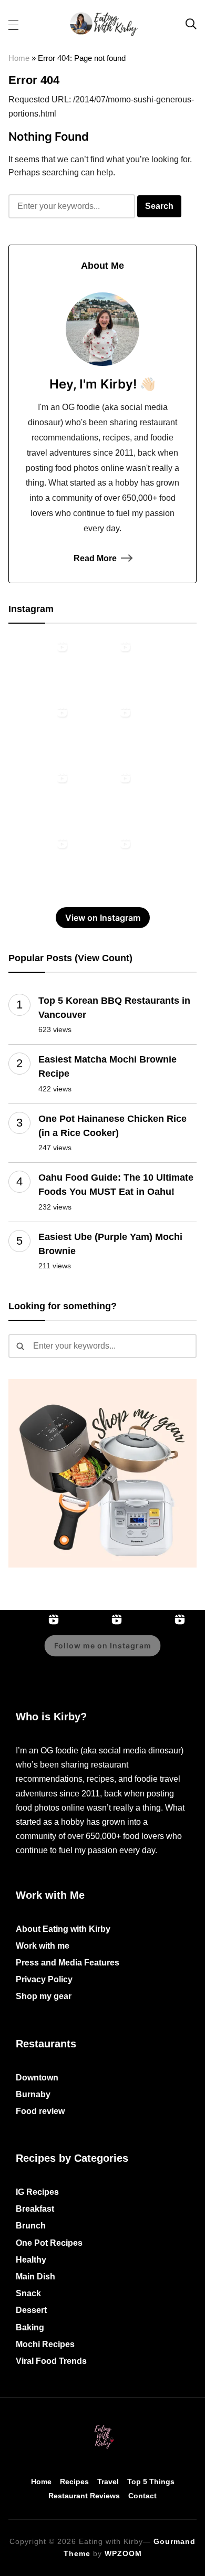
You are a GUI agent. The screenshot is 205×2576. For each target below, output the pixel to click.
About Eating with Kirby (63, 1929)
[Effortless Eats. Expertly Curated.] (103, 2426)
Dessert (31, 2310)
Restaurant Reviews (84, 2496)
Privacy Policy (44, 1979)
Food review (40, 2111)
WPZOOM (123, 2553)
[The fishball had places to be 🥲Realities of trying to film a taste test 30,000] (40, 734)
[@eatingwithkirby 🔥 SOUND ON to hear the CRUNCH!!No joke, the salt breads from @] (103, 800)
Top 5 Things (151, 2482)
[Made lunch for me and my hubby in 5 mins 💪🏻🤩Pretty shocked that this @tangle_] (40, 865)
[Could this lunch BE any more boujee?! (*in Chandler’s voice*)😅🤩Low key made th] (40, 668)
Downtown (37, 2078)
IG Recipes (37, 2192)
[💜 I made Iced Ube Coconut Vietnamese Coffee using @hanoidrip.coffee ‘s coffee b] (103, 734)
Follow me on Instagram (103, 1646)
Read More (95, 558)
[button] (13, 24)
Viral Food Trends (51, 2361)
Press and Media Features (68, 1963)
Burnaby (33, 2094)
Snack (28, 2293)
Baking (30, 2327)
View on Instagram (103, 918)
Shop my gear (44, 1996)
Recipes (74, 2482)
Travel (108, 2482)
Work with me (43, 1946)
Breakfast (35, 2209)
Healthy (31, 2260)
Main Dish (35, 2277)
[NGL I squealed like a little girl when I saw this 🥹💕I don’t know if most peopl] (40, 800)
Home (19, 58)
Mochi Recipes (45, 2344)
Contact (142, 2496)
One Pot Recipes (49, 2243)
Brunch (31, 2226)
